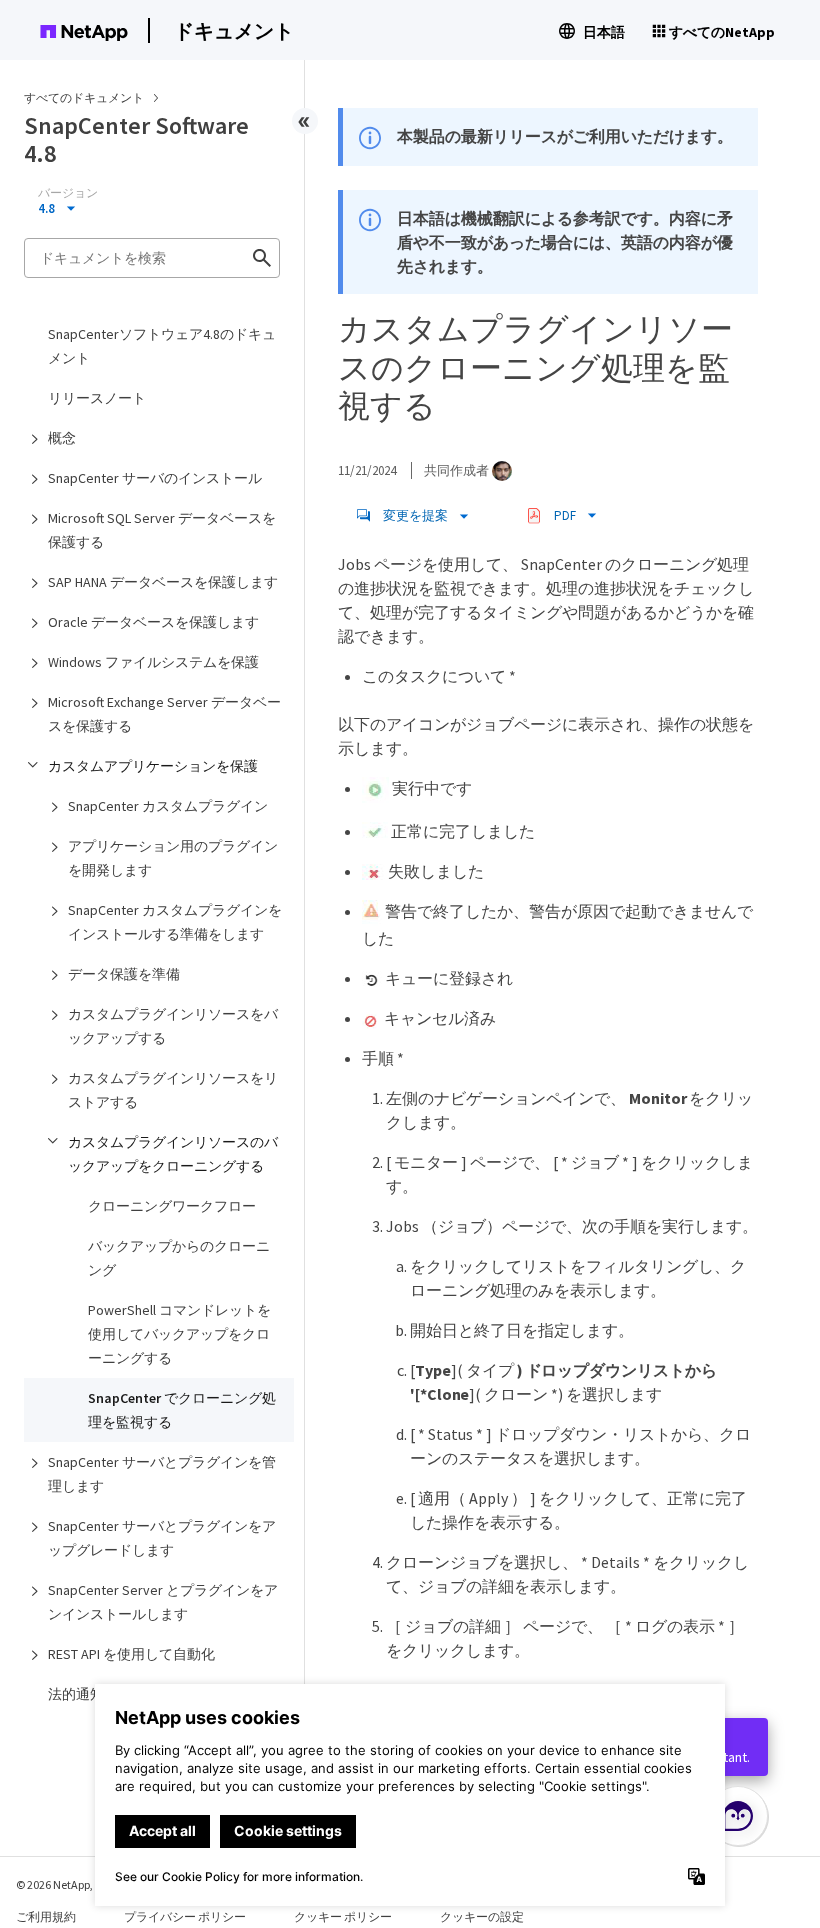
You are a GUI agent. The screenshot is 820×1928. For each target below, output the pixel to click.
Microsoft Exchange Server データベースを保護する (164, 714)
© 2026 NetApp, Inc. (65, 1884)
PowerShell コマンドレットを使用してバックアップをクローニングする (179, 1334)
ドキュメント (234, 30)
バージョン (68, 193)
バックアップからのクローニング (179, 1258)
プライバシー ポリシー (185, 1916)
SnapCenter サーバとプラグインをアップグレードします (162, 1538)
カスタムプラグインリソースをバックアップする (173, 1026)
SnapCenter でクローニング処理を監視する (182, 1410)
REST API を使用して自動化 (131, 1654)
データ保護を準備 (124, 974)
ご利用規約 (46, 1916)
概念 (62, 438)
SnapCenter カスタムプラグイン (168, 806)
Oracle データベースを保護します (153, 622)
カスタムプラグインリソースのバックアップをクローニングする (173, 1154)
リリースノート (97, 398)
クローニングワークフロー (172, 1206)
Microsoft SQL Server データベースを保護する (162, 530)
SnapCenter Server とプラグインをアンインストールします (163, 1602)
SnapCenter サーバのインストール (155, 478)
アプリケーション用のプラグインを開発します (173, 858)
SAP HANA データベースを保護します (163, 582)
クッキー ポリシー (343, 1916)
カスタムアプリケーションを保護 (153, 766)
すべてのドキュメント (84, 97)
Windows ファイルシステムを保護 (153, 662)
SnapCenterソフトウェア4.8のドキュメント (162, 346)
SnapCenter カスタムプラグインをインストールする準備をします (175, 922)
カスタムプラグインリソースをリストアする (173, 1090)
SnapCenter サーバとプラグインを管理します (162, 1474)
